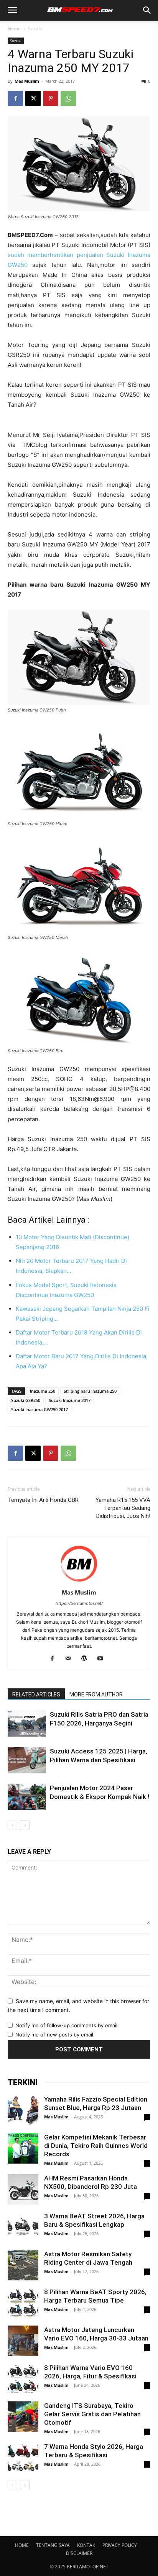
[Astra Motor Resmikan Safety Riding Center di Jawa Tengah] (23, 2265)
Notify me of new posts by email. (55, 2035)
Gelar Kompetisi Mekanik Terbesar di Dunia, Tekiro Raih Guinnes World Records (96, 2146)
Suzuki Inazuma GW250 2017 (39, 1409)
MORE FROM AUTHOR (96, 1694)
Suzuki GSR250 (26, 1400)
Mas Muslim (27, 81)
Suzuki (35, 29)
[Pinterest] (51, 98)
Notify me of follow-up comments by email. (67, 2025)
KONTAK (86, 2545)
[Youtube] (103, 1659)
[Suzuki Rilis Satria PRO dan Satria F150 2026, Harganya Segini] (27, 1723)
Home (14, 29)
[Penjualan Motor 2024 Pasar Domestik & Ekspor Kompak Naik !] (27, 1797)
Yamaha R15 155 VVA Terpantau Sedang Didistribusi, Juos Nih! (123, 1508)
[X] (33, 98)
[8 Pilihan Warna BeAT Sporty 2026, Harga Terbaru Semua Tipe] (23, 2303)
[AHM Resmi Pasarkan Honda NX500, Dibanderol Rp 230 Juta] (23, 2189)
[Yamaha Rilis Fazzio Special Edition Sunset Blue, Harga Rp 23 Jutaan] (23, 2110)
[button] (12, 10)
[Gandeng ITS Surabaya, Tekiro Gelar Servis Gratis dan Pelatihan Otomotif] (23, 2417)
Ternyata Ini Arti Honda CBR (43, 1500)
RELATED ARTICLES (36, 1694)
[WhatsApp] (68, 98)
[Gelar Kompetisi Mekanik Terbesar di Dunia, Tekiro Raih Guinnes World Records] (23, 2148)
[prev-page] (12, 1825)
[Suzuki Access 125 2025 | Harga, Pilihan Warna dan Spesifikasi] (27, 1760)
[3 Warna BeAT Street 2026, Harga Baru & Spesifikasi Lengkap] (23, 2227)
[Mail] (71, 1659)
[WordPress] (87, 1659)
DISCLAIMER (79, 2553)
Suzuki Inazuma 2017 (70, 1400)
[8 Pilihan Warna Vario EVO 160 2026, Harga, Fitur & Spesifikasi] (23, 2379)
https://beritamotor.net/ (79, 1603)
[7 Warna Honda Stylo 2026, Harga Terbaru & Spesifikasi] (23, 2458)
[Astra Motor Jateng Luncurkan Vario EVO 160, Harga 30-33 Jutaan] (23, 2341)
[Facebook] (15, 98)
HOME (22, 2545)
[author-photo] (79, 1582)
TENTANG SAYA (53, 2545)
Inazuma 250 (43, 1391)
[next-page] (25, 1825)
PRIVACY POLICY (120, 2545)
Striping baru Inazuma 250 (90, 1391)
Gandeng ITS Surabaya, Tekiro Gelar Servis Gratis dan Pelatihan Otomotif (92, 2414)
